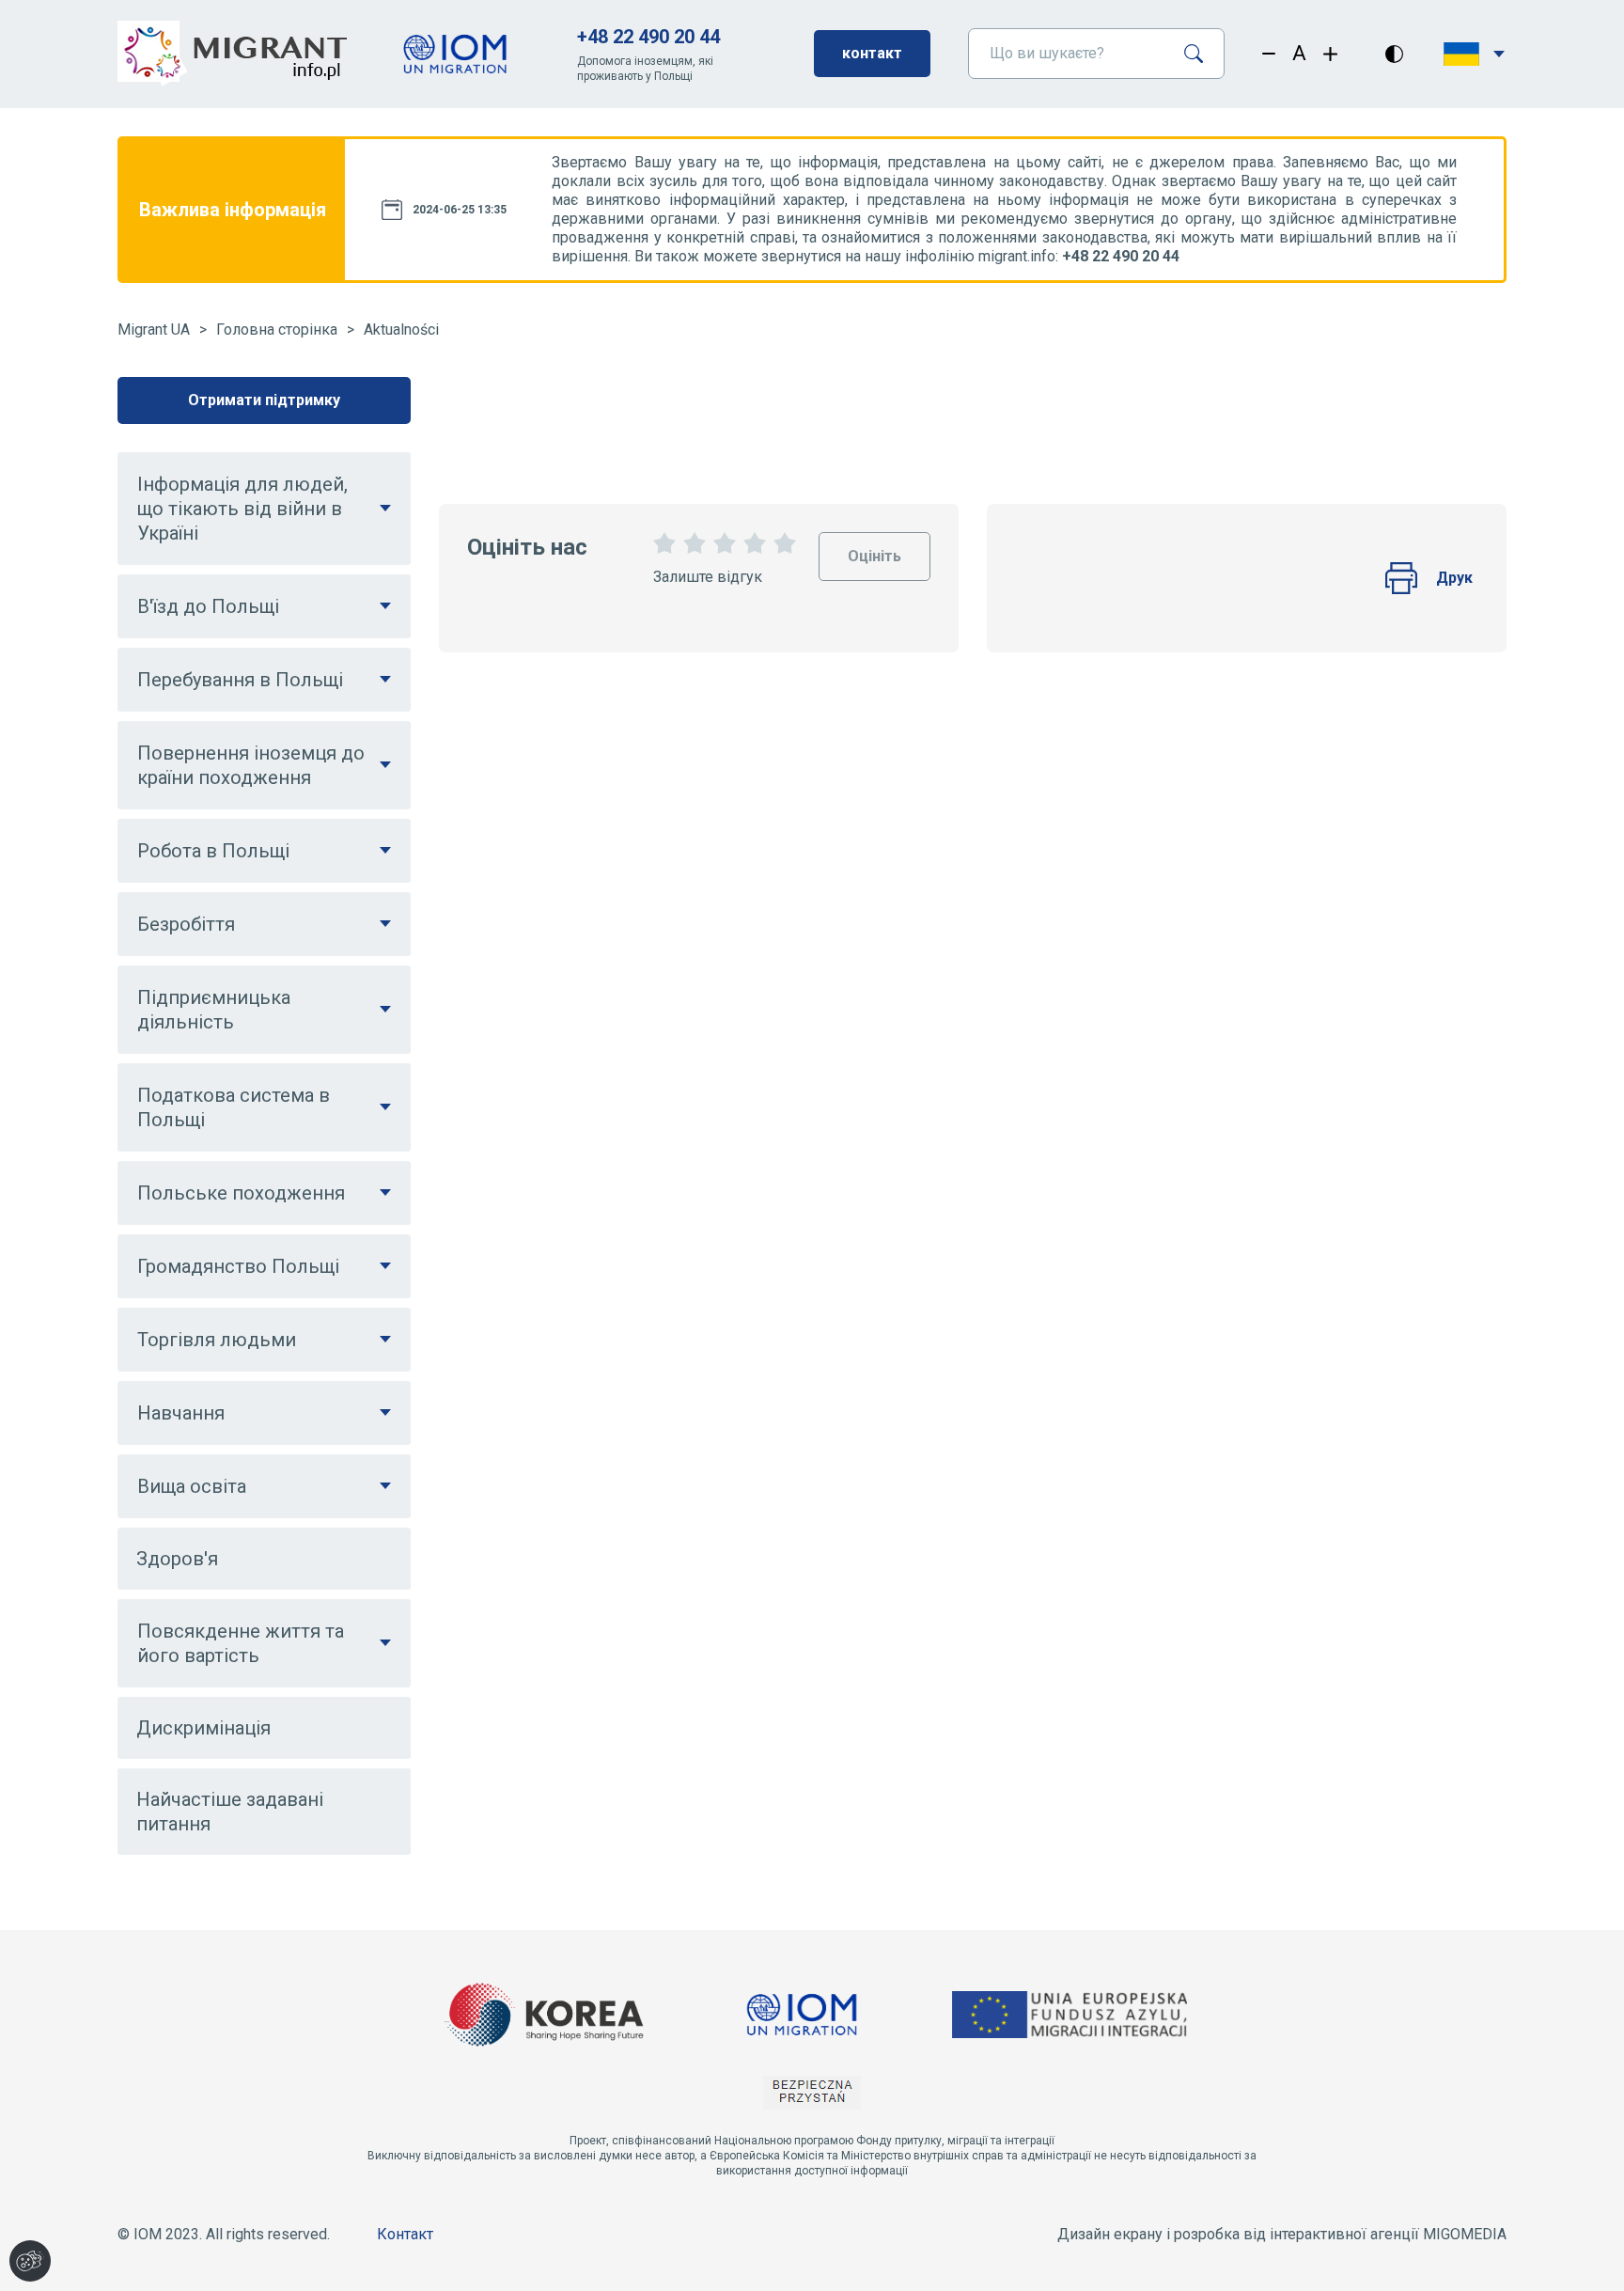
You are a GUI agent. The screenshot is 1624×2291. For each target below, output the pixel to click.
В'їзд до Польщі (208, 606)
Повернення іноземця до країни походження (251, 765)
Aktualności (401, 330)
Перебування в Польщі (240, 680)
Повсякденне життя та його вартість (241, 1643)
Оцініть (874, 549)
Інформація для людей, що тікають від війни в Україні (242, 509)
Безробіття (186, 924)
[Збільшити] (1330, 54)
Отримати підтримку (264, 400)
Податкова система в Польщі (234, 1107)
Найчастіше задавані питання (230, 1812)
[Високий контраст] (1394, 54)
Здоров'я (177, 1559)
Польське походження (241, 1193)
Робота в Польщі (213, 851)
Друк (1454, 578)
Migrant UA (154, 330)
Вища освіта (192, 1486)
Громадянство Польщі (238, 1266)
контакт (872, 53)
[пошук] (1201, 54)
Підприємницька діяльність (214, 1010)
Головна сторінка (277, 330)
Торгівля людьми (217, 1340)
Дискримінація (203, 1728)
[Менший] (1269, 54)
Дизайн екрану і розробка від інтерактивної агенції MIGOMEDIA (1282, 2234)
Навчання (181, 1413)
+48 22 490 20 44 (648, 37)
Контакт (405, 2234)
